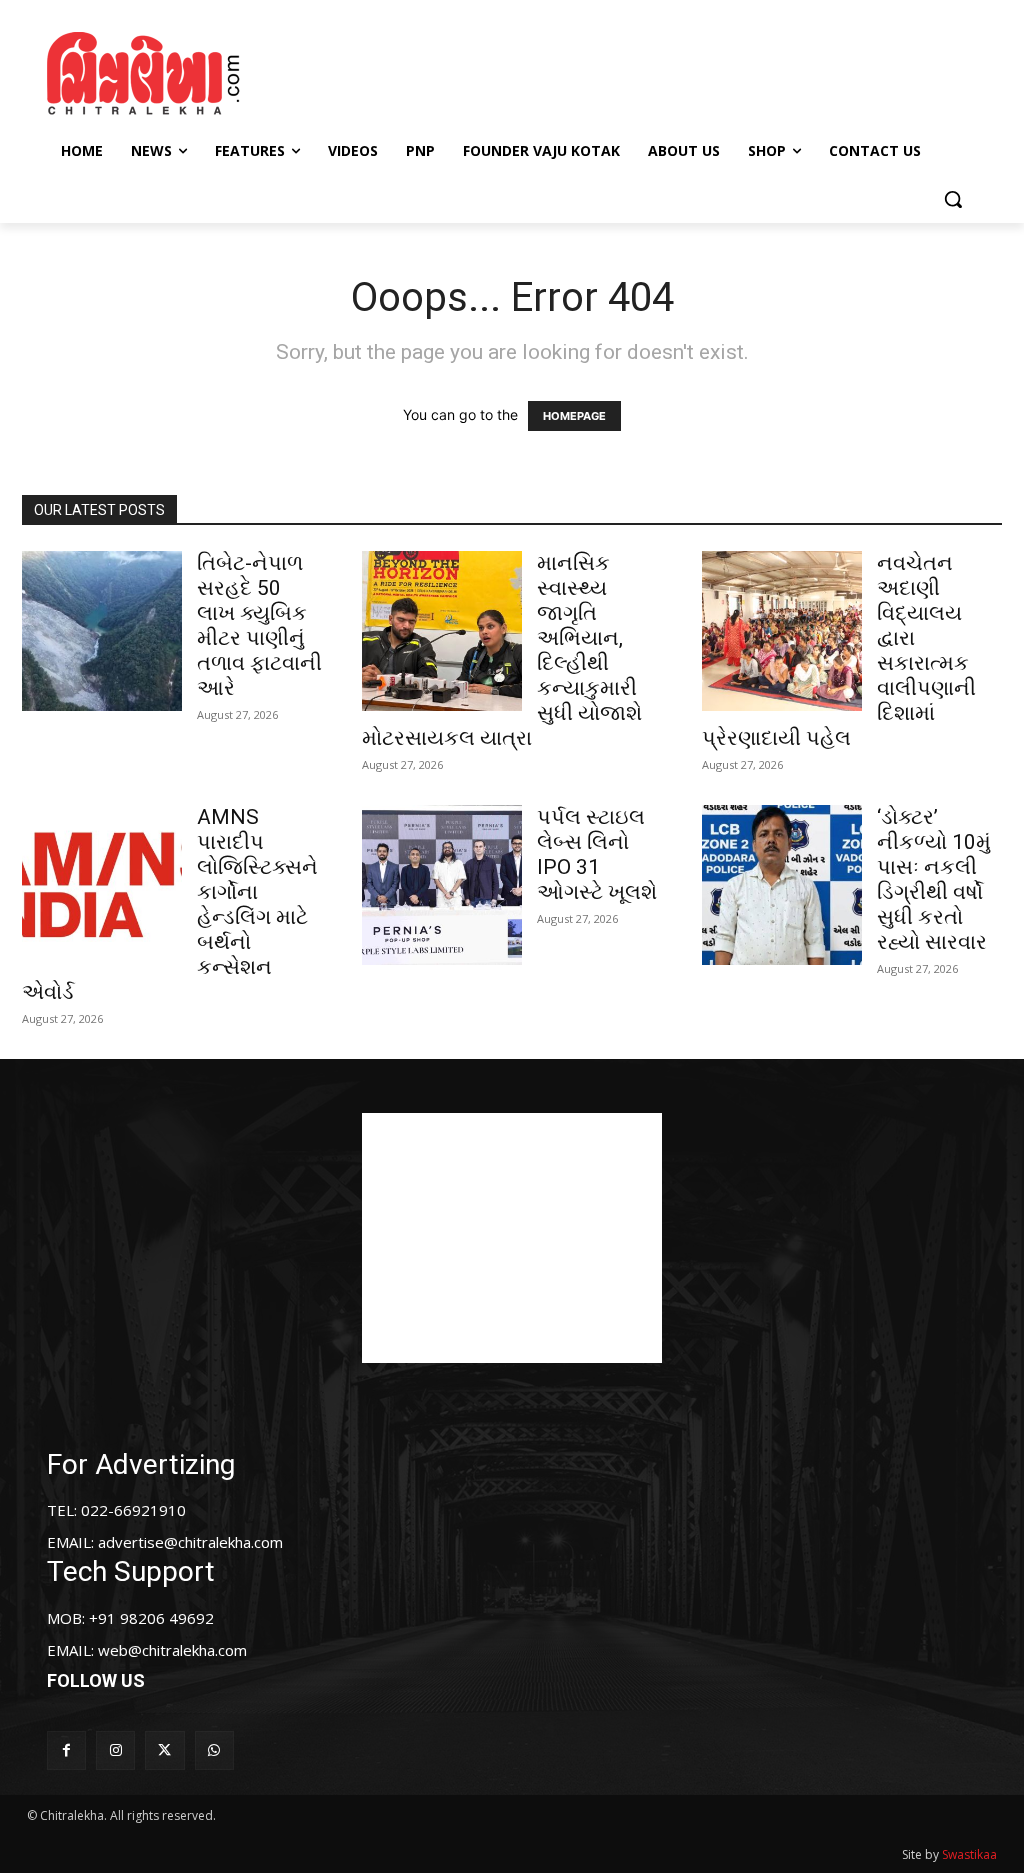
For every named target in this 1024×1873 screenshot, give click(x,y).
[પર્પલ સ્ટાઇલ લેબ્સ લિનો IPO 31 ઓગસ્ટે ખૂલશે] (442, 885)
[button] (953, 199)
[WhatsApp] (214, 1750)
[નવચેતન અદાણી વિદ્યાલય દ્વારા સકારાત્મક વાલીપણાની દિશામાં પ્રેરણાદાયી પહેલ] (782, 631)
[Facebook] (66, 1750)
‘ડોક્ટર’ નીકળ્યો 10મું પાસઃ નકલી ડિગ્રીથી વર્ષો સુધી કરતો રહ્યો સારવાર (934, 879)
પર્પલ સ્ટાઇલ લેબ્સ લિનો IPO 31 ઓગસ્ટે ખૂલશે (597, 854)
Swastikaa (969, 1854)
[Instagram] (115, 1750)
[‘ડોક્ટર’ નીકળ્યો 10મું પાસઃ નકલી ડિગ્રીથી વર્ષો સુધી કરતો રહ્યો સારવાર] (782, 885)
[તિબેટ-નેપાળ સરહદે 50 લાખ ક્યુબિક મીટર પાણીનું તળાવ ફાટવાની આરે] (102, 631)
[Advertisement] (509, 71)
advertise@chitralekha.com (190, 1542)
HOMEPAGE (574, 416)
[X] (164, 1750)
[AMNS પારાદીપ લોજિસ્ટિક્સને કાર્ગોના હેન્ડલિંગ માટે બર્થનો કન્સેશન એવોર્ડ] (102, 885)
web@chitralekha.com (172, 1650)
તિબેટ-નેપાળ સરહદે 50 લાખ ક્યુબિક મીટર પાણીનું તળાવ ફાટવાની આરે (259, 625)
